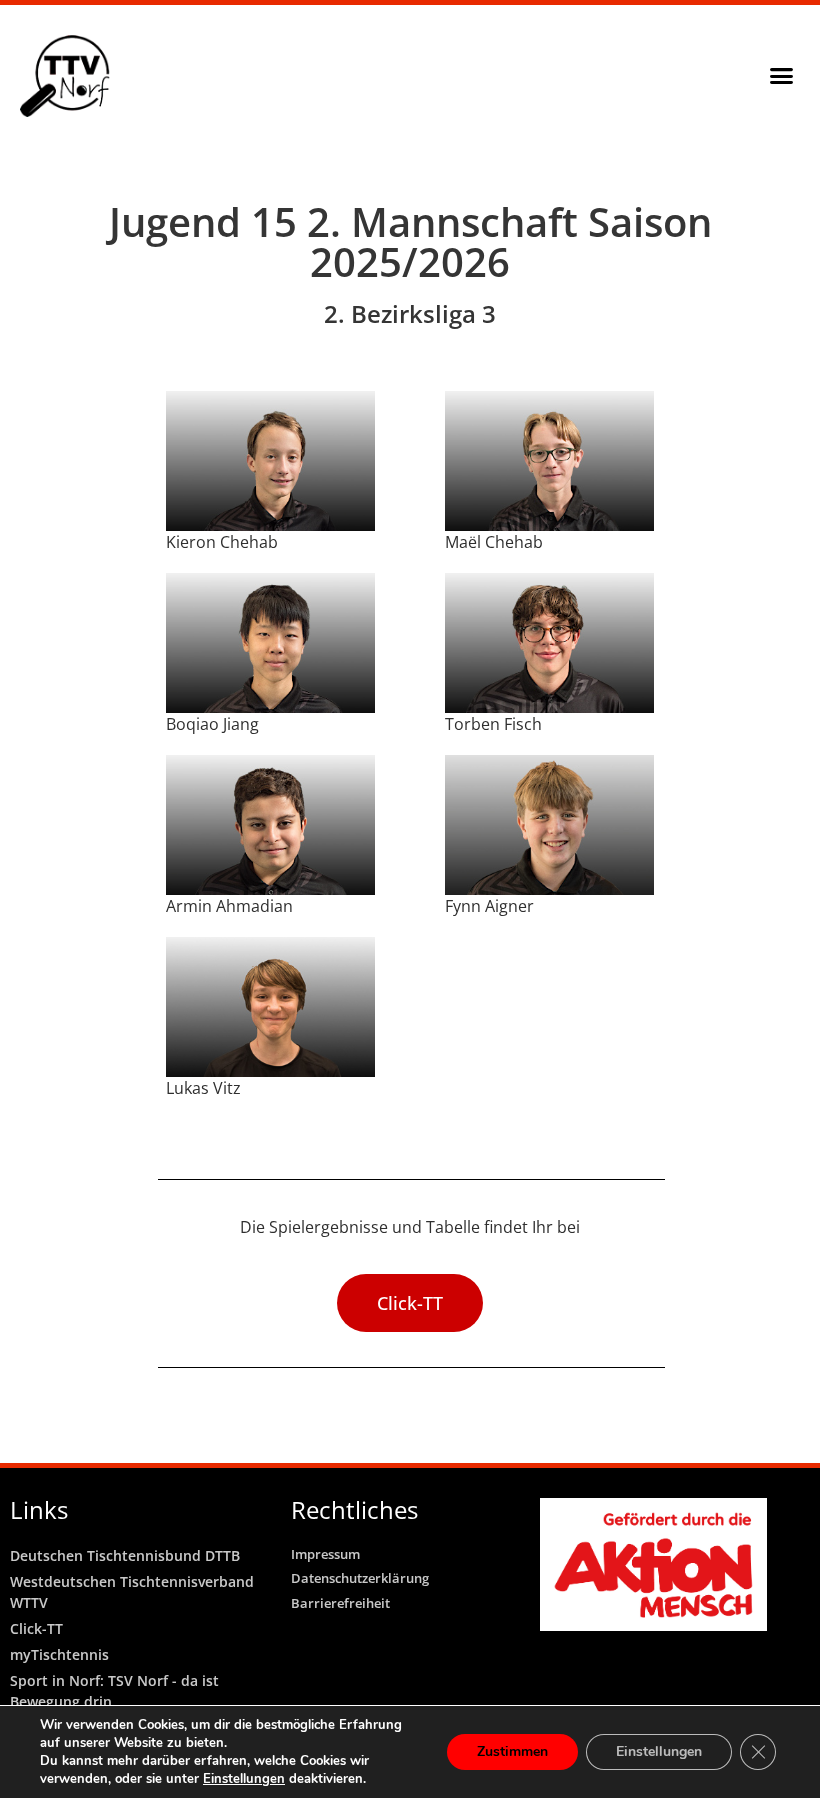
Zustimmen (512, 1751)
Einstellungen (244, 1779)
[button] (781, 76)
